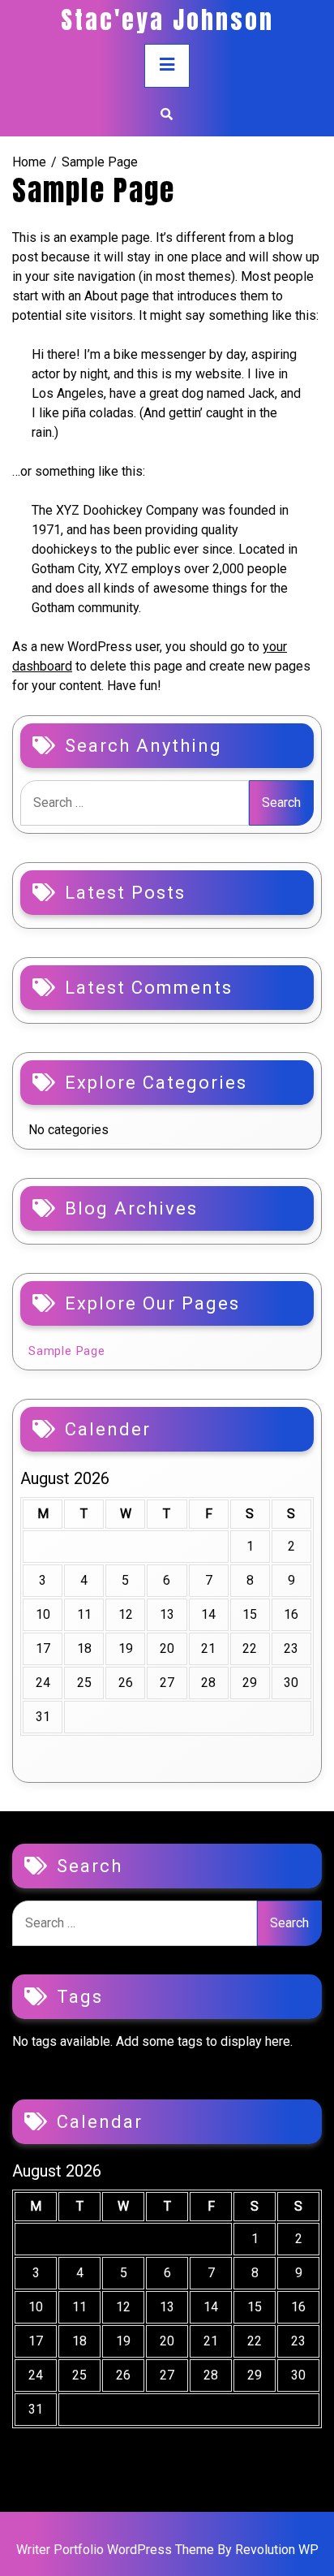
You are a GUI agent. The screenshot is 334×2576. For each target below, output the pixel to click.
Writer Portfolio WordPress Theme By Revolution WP (167, 2550)
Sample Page (67, 1351)
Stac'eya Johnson (167, 20)
